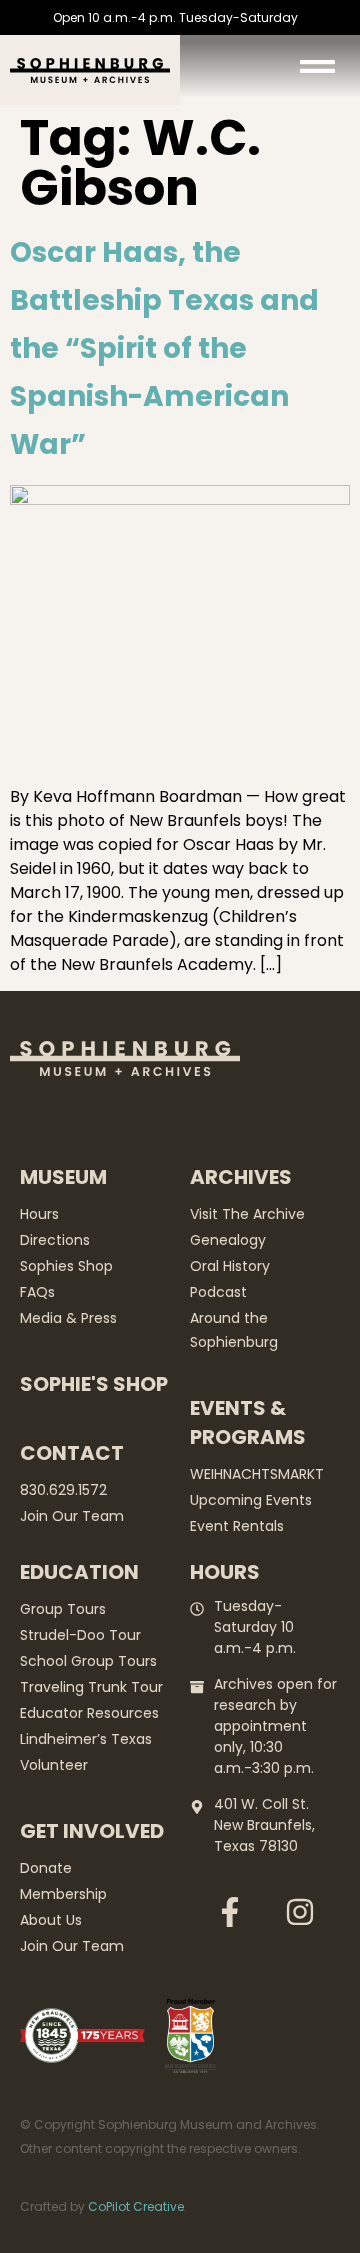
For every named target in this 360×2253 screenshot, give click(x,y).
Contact (72, 1453)
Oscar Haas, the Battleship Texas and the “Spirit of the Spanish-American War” (164, 348)
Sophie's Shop (94, 1384)
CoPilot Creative (136, 2206)
